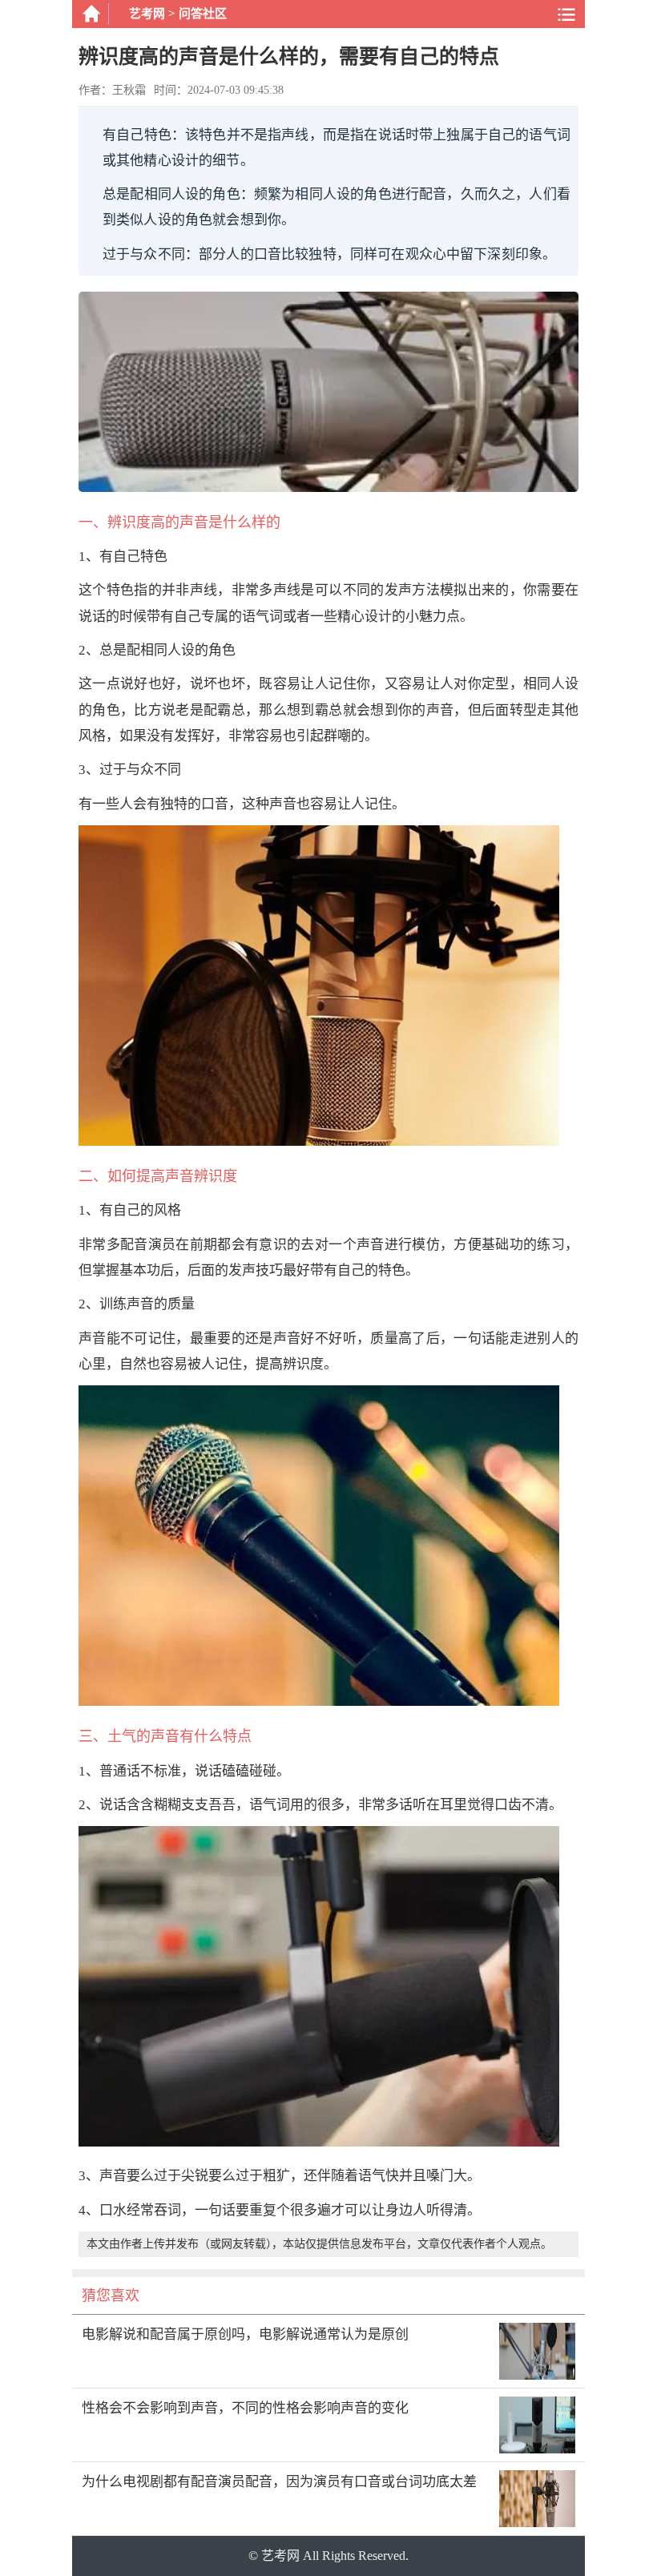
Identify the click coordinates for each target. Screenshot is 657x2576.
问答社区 (203, 14)
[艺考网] (91, 14)
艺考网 (147, 14)
